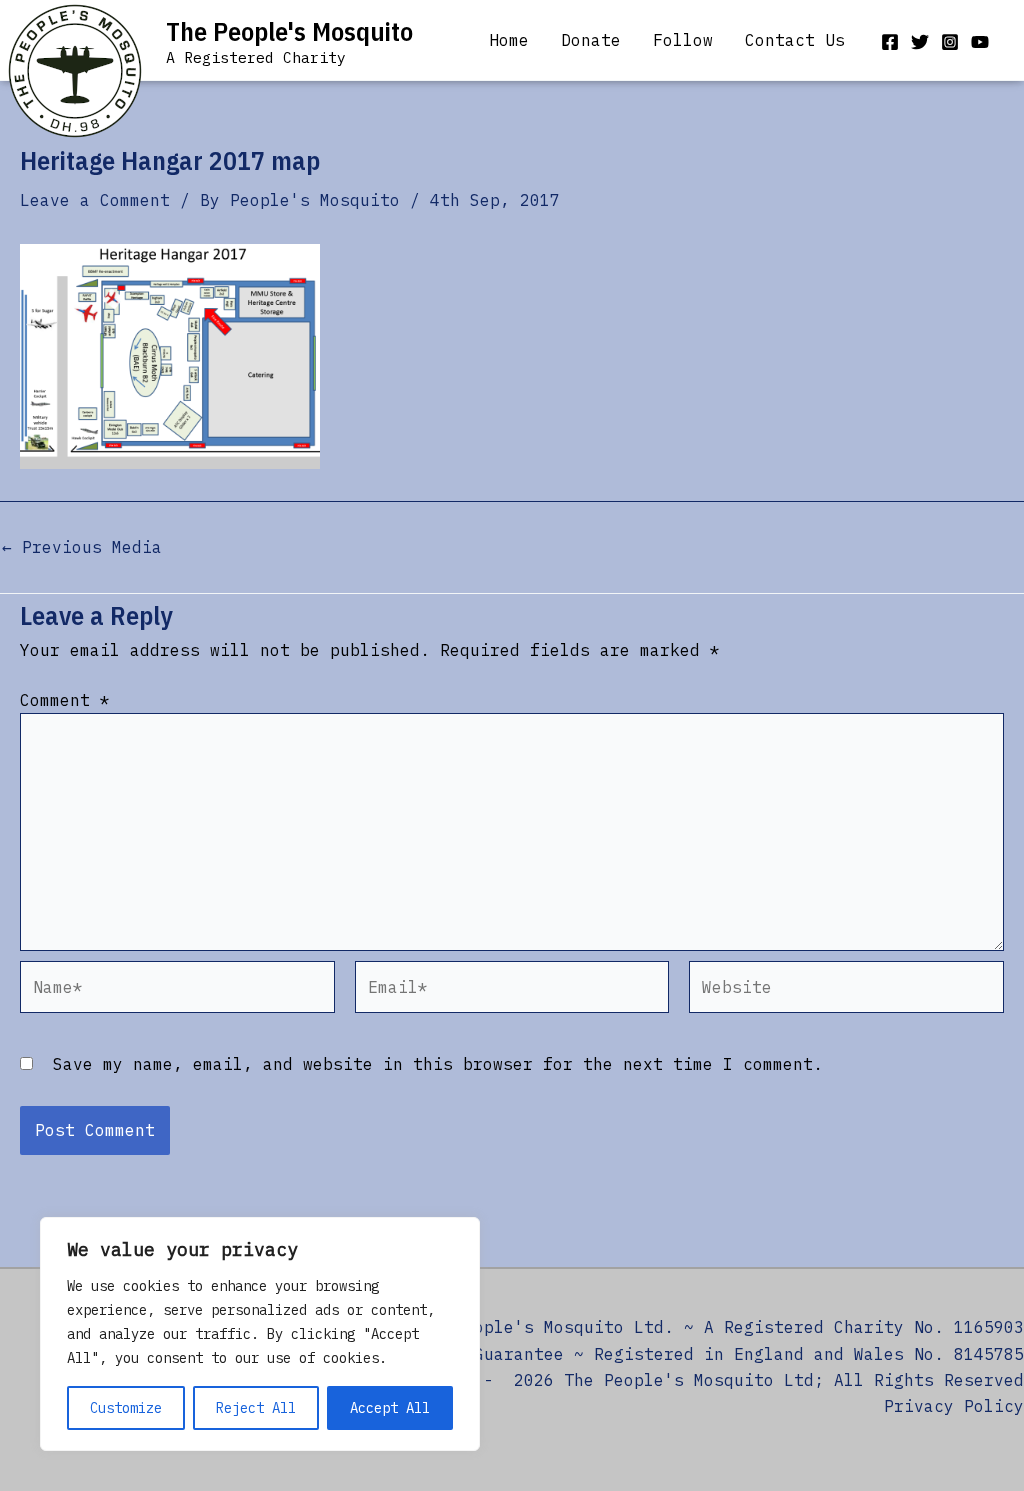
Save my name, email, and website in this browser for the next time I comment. (438, 1064)
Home (509, 40)
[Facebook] (890, 42)
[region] (260, 1334)
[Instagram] (950, 42)
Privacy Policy (954, 1406)
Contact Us (795, 40)
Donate (591, 40)
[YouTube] (980, 42)
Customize (126, 1408)
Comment (65, 700)
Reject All (256, 1408)
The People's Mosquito (289, 31)
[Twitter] (920, 42)
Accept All (390, 1408)
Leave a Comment (95, 200)
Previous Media (82, 547)
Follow (683, 40)
